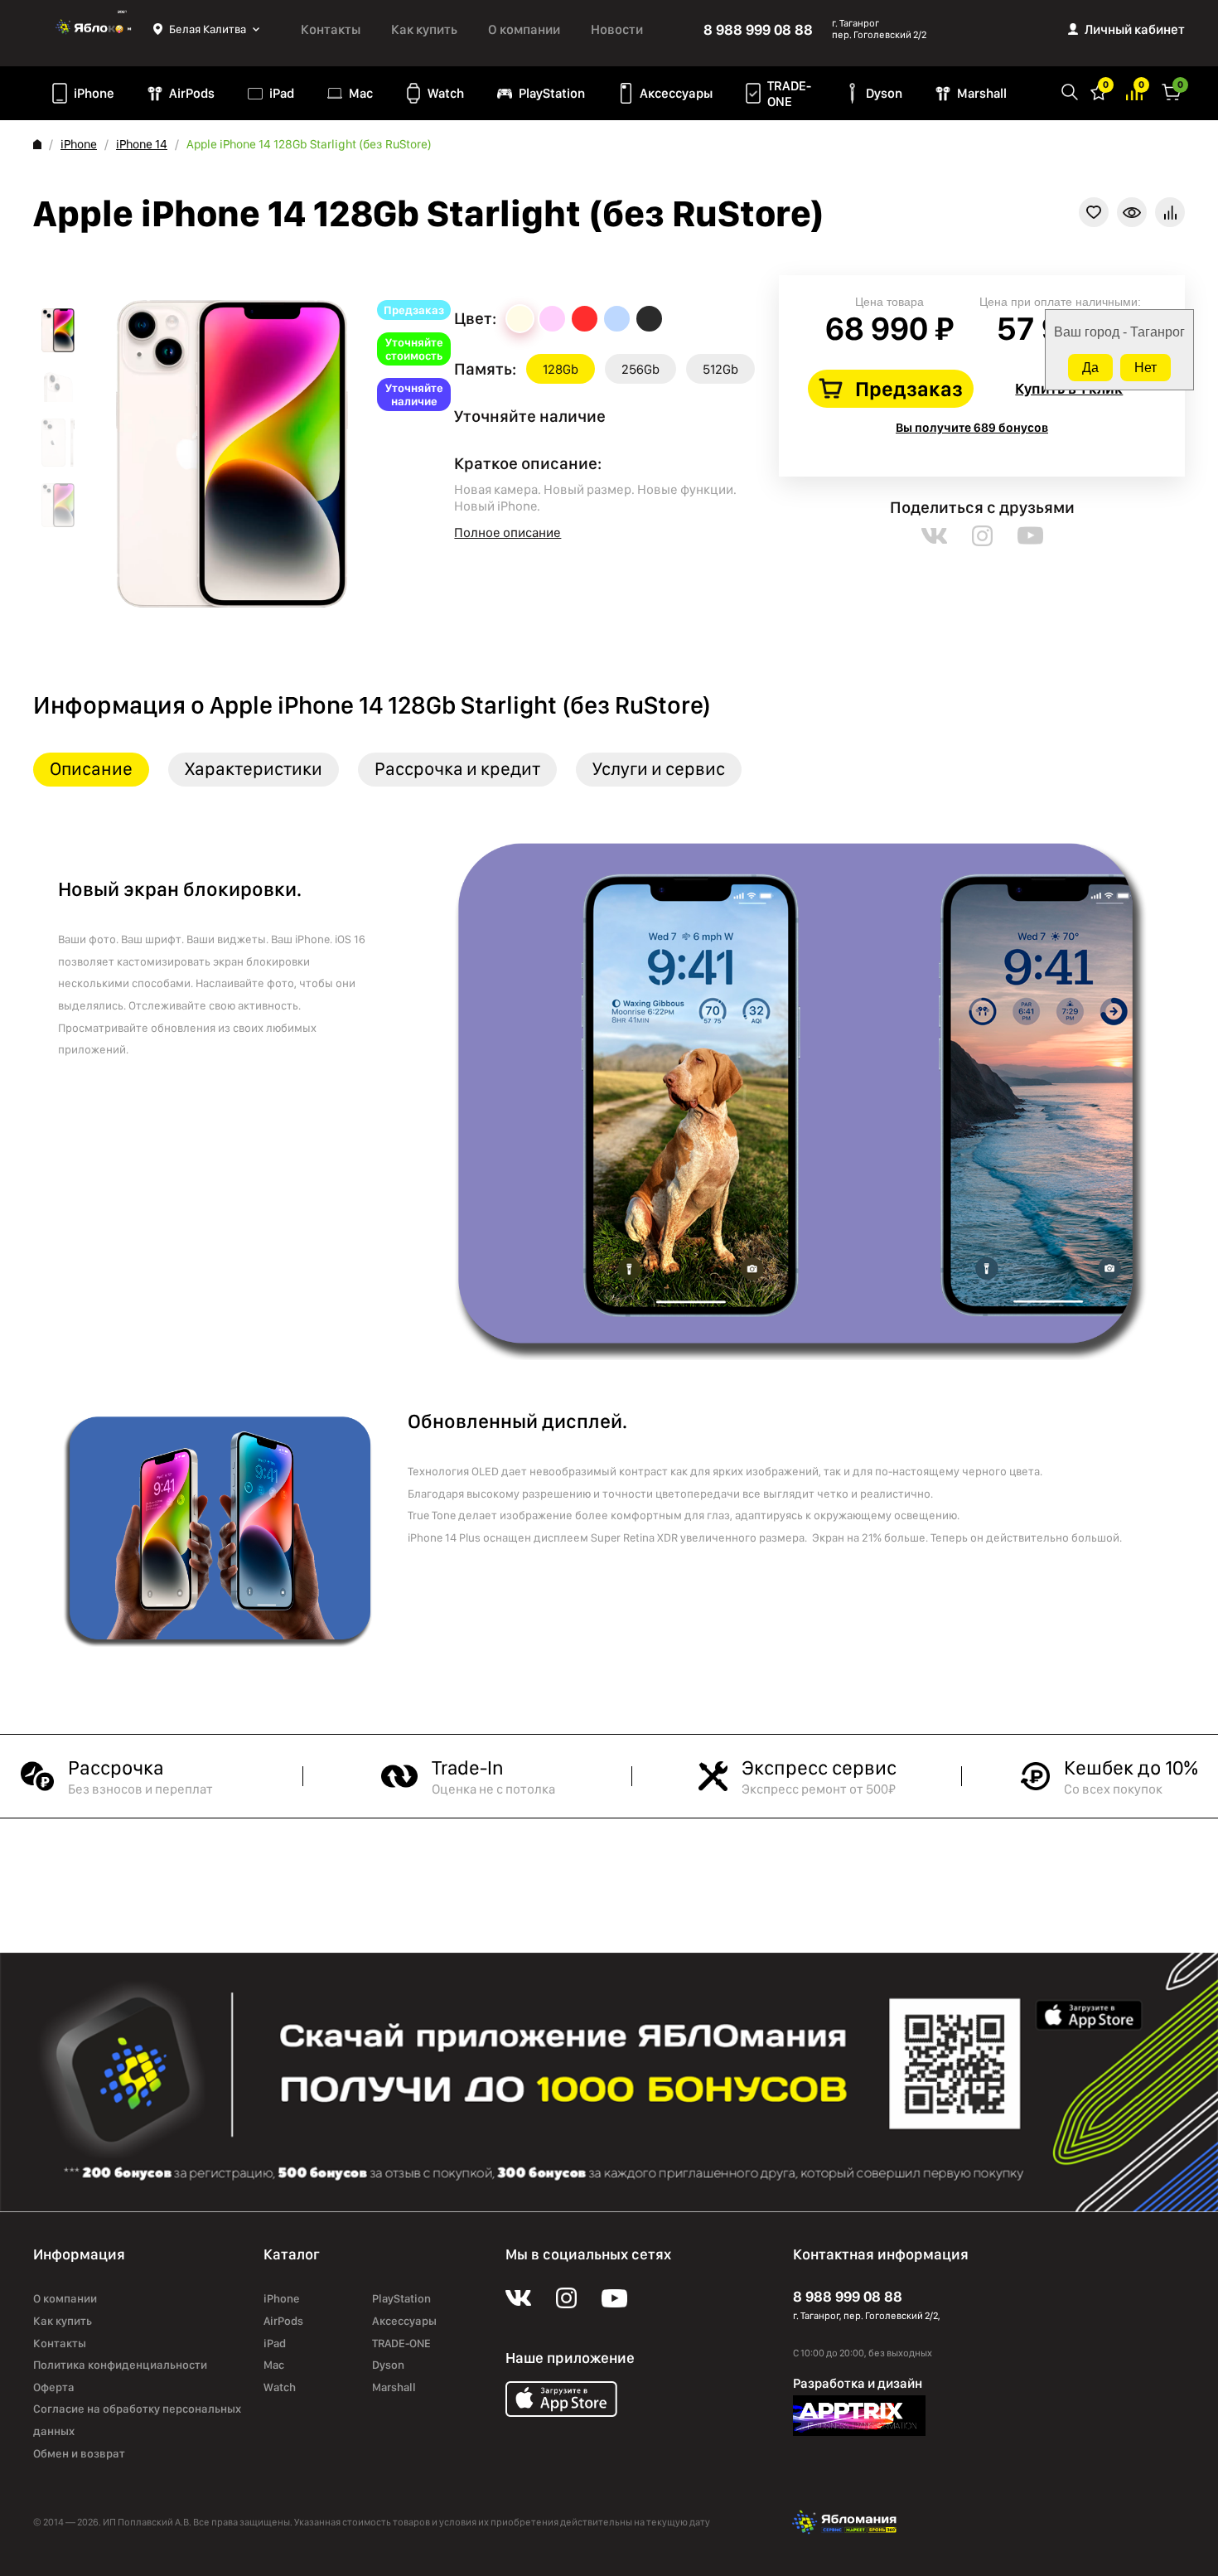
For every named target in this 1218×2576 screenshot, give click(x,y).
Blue (617, 319)
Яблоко (93, 29)
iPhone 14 (142, 144)
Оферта (54, 2387)
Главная (37, 144)
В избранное (1094, 212)
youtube (1030, 536)
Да (1090, 368)
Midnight (649, 319)
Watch (446, 93)
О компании (524, 29)
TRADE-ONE (789, 94)
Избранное (1099, 91)
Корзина (1172, 91)
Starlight (520, 319)
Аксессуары (676, 93)
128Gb (561, 369)
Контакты (331, 29)
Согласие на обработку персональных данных (137, 2420)
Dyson (884, 93)
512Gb (720, 369)
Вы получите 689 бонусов (972, 428)
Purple (552, 319)
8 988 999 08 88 (758, 29)
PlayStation (552, 93)
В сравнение (1170, 212)
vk (934, 536)
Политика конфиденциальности (120, 2365)
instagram (982, 536)
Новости (617, 29)
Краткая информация (1132, 212)
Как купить (424, 29)
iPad (282, 93)
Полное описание (508, 533)
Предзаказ (909, 389)
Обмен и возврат (79, 2453)
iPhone (94, 93)
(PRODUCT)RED (585, 319)
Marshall (982, 93)
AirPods (192, 93)
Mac (361, 93)
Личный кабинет (1135, 29)
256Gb (640, 369)
